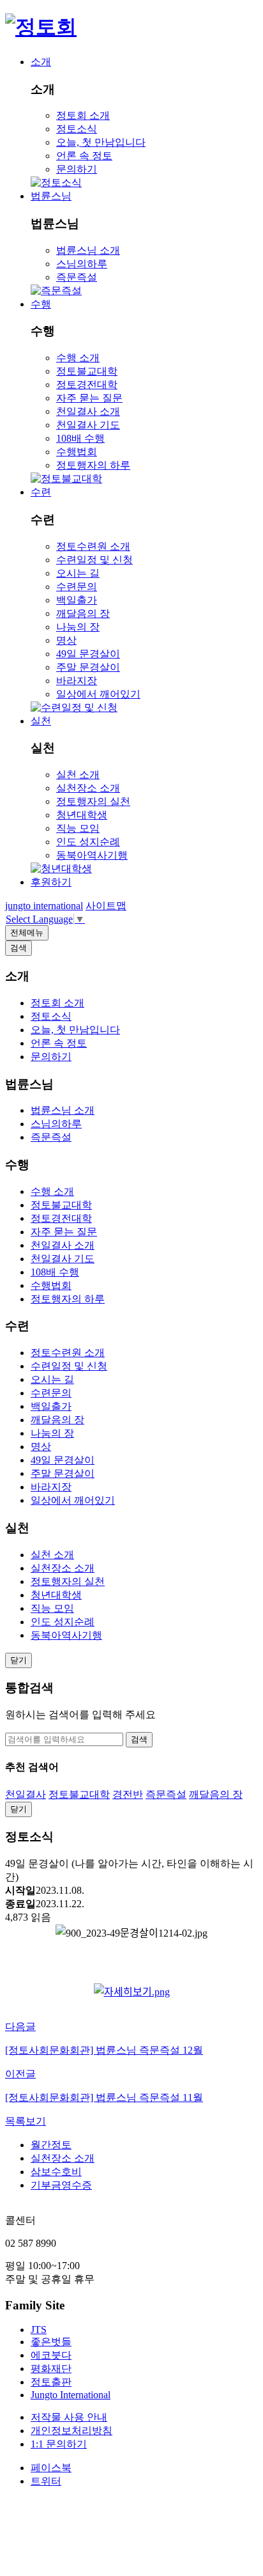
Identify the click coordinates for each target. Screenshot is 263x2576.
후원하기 (51, 882)
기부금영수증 (61, 2185)
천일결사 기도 (88, 425)
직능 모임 (78, 828)
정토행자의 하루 (93, 465)
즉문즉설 (77, 277)
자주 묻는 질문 (89, 398)
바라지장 (77, 681)
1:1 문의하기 (59, 2444)
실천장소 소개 (88, 788)
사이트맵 (106, 906)
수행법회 (77, 452)
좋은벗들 (51, 2342)
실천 (41, 721)
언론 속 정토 (84, 156)
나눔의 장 (78, 627)
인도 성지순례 (88, 842)
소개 (41, 62)
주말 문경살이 (88, 667)
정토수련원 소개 (93, 546)
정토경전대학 (87, 385)
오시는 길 (78, 573)
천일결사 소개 (88, 411)
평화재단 (51, 2369)
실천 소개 (78, 775)
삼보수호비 (56, 2172)
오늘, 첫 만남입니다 (101, 142)
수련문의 (77, 587)
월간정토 (51, 2145)
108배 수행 (80, 438)
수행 (41, 304)
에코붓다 (51, 2355)
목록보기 (26, 2121)
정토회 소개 (83, 115)
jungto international (44, 906)
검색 (139, 1739)
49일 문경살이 (88, 654)
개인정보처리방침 (71, 2431)
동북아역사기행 (92, 855)
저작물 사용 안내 (69, 2417)
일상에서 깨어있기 (98, 694)
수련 (41, 492)
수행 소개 (78, 358)
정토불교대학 (87, 371)
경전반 (128, 1794)
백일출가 (77, 600)
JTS (39, 2330)
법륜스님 (51, 196)
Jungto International (71, 2395)
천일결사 (26, 1794)
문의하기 (77, 169)
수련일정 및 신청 (94, 560)
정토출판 (51, 2382)
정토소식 (77, 129)
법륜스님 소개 (88, 250)
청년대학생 (82, 815)
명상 (66, 640)
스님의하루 (82, 264)
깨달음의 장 (83, 613)
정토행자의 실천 (93, 801)
